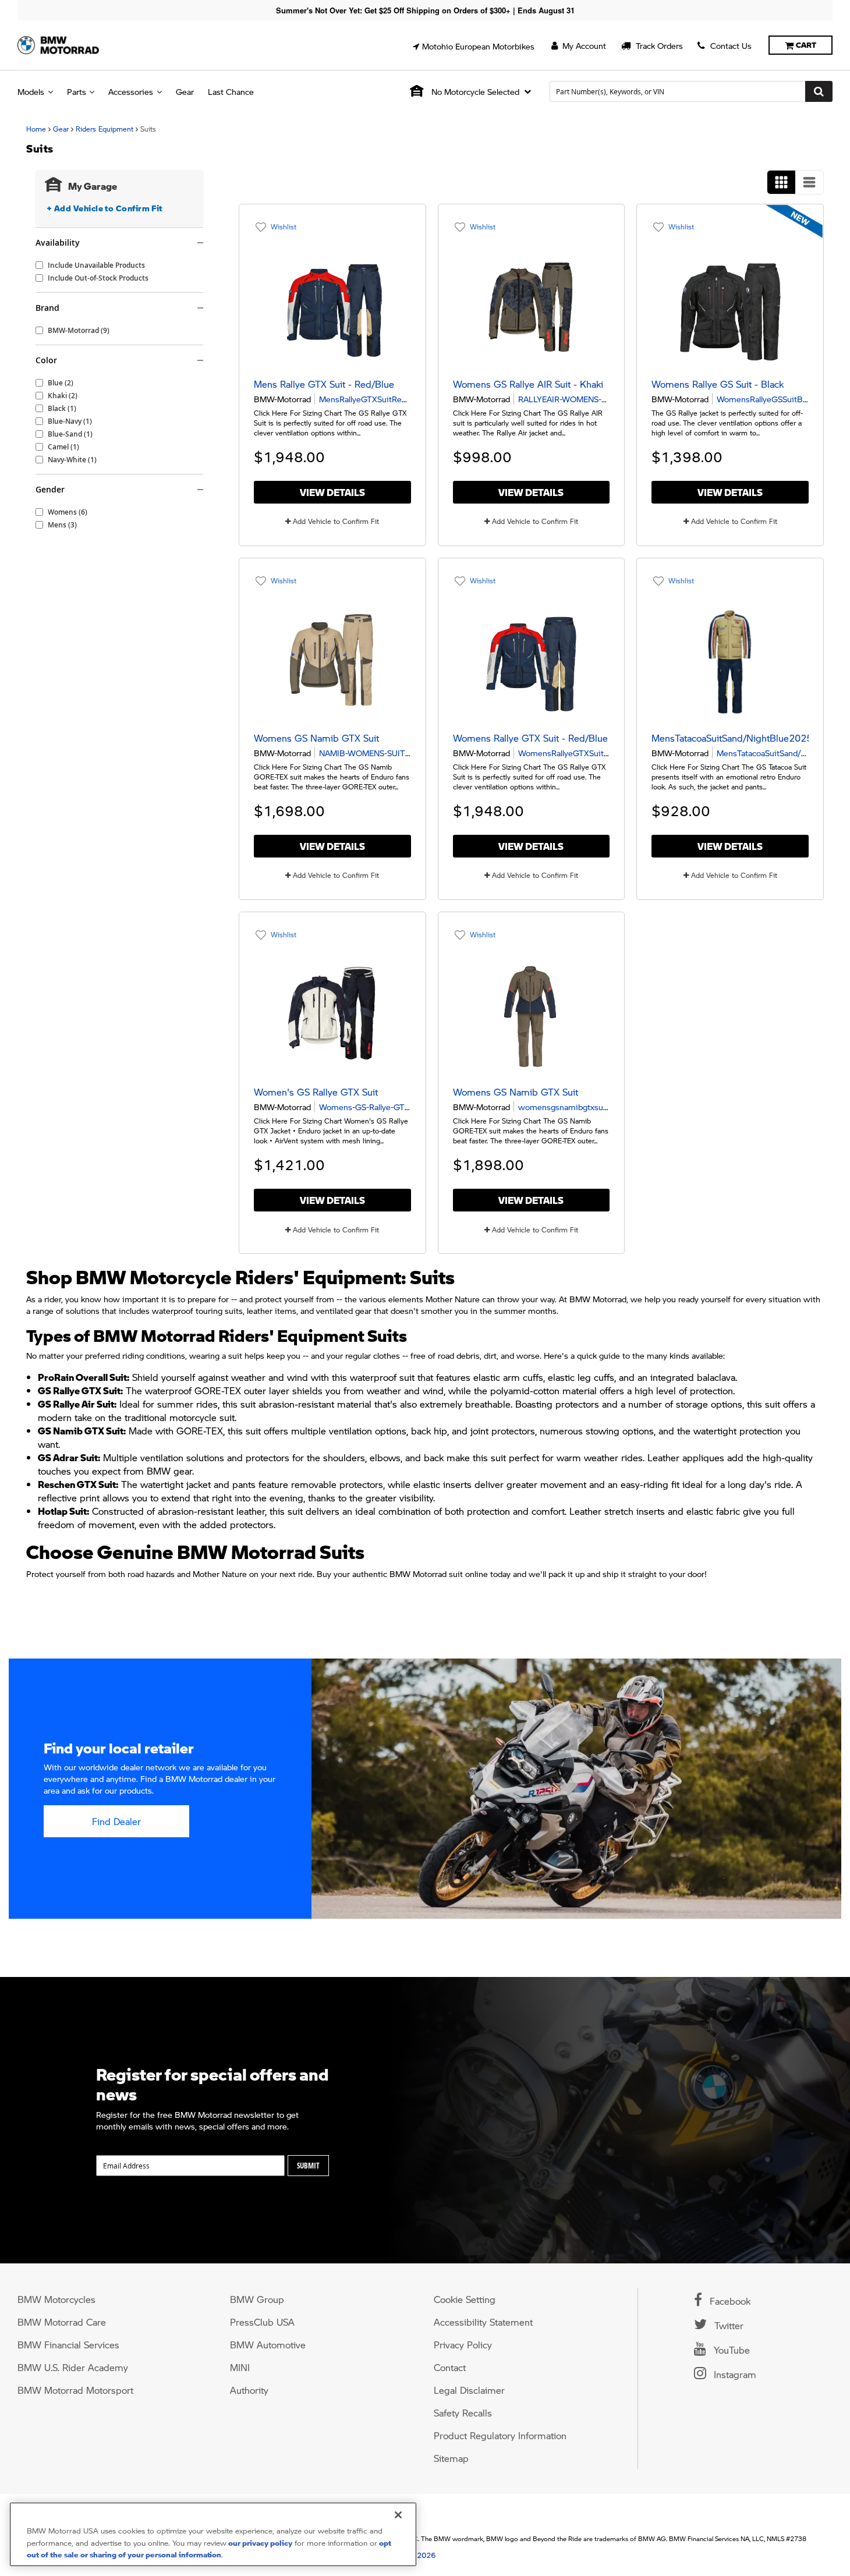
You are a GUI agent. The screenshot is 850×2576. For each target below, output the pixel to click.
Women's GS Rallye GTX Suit (316, 1092)
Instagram (734, 2374)
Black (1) (62, 409)
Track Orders (658, 45)
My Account (583, 45)
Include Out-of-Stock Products (98, 278)
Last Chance (231, 91)
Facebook (729, 2301)
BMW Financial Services (68, 2345)
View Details (332, 492)
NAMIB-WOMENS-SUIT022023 (378, 753)
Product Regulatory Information (500, 2435)
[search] (691, 91)
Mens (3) (62, 525)
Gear (185, 91)
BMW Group (257, 2299)
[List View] (809, 182)
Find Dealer (116, 1821)
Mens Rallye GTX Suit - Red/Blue (324, 384)
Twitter (727, 2325)
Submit (308, 2166)
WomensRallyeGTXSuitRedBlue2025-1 (591, 753)
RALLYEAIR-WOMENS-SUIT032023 (585, 399)
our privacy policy (259, 2543)
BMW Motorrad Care (62, 2322)
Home (36, 129)
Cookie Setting (465, 2299)
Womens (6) (68, 512)
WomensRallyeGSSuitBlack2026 (777, 399)
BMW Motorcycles (56, 2299)
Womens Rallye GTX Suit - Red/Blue (530, 738)
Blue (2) (61, 383)
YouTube (730, 2350)
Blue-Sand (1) (70, 434)
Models (31, 91)
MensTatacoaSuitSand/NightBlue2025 (732, 738)
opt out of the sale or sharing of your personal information (209, 2549)
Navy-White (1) (72, 460)
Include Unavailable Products (96, 265)
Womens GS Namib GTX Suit (316, 738)
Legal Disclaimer (469, 2390)
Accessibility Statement (483, 2322)
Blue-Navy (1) (70, 421)
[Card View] (781, 182)
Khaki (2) (63, 396)
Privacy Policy (463, 2345)
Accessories (131, 91)
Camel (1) (63, 447)
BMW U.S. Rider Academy (73, 2367)
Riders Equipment (105, 129)
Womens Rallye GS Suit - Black (718, 384)
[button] (474, 46)
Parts (77, 91)
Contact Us (730, 45)
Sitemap (451, 2458)
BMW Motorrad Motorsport (75, 2390)
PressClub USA (262, 2322)
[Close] (398, 2515)
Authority (249, 2390)
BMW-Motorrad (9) (79, 331)
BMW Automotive (268, 2345)
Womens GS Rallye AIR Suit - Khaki (528, 384)
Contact (450, 2367)
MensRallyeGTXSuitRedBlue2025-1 (386, 399)
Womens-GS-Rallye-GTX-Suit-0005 (385, 1107)
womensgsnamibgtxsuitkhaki (573, 1107)
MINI (240, 2367)
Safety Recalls (463, 2413)
